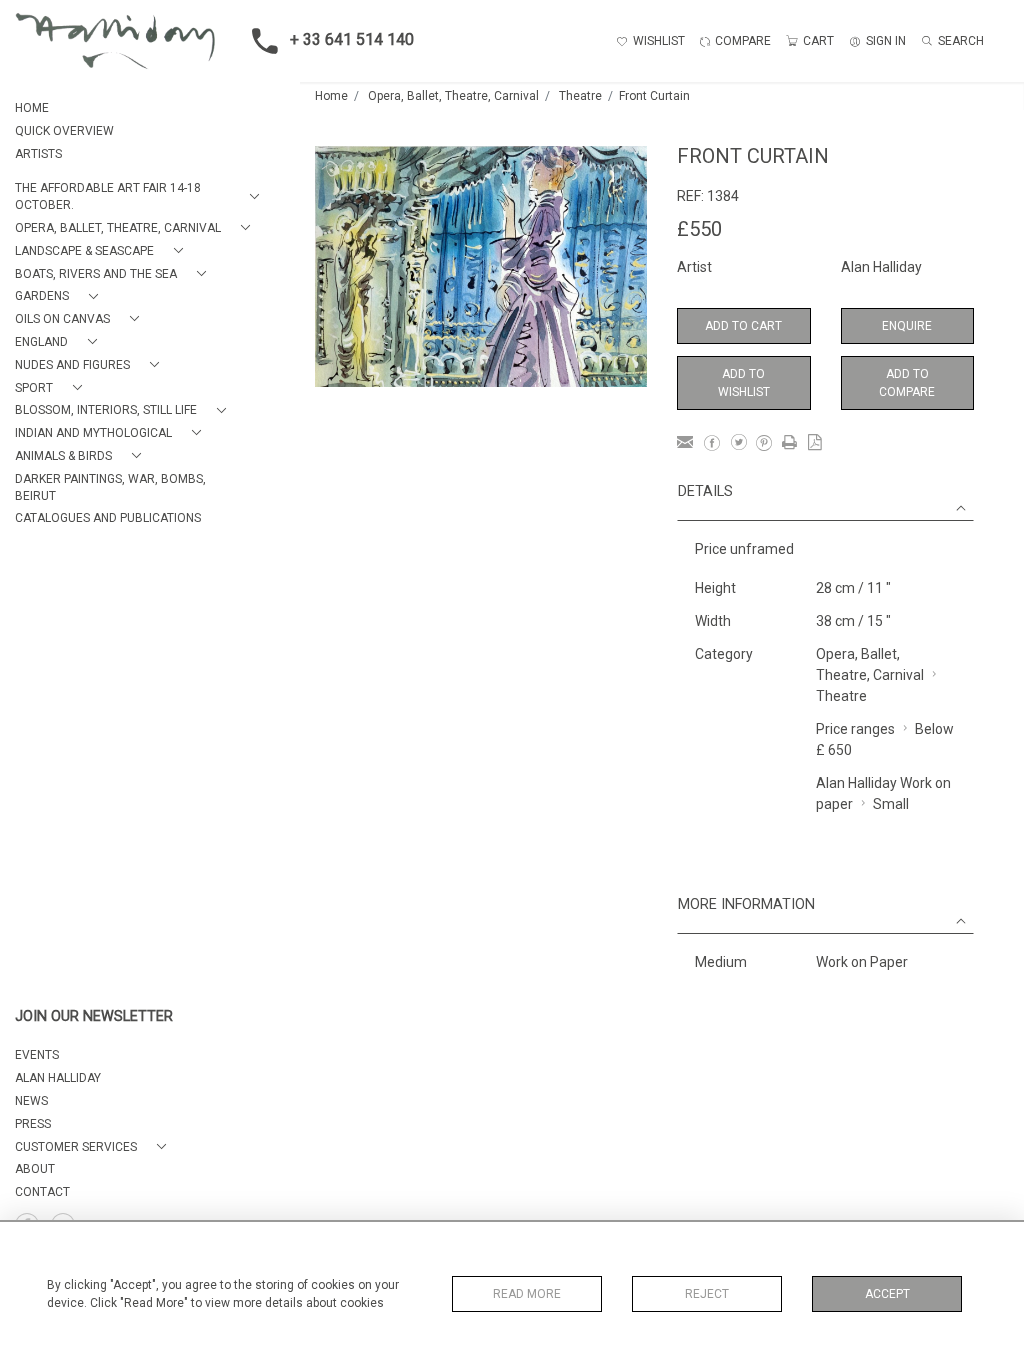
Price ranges (855, 729)
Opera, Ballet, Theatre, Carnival (453, 96)
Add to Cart (743, 326)
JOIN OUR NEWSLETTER (94, 1016)
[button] (141, 197)
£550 (699, 229)
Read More (527, 1294)
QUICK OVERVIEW (64, 131)
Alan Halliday (881, 267)
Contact (42, 1192)
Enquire (907, 326)
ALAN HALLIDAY (58, 1078)
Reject (707, 1294)
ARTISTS (38, 154)
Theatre (580, 96)
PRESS (33, 1124)
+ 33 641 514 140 (352, 39)
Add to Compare (907, 383)
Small (891, 804)
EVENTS (37, 1055)
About (35, 1169)
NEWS (31, 1101)
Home (331, 96)
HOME (32, 108)
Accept (887, 1294)
